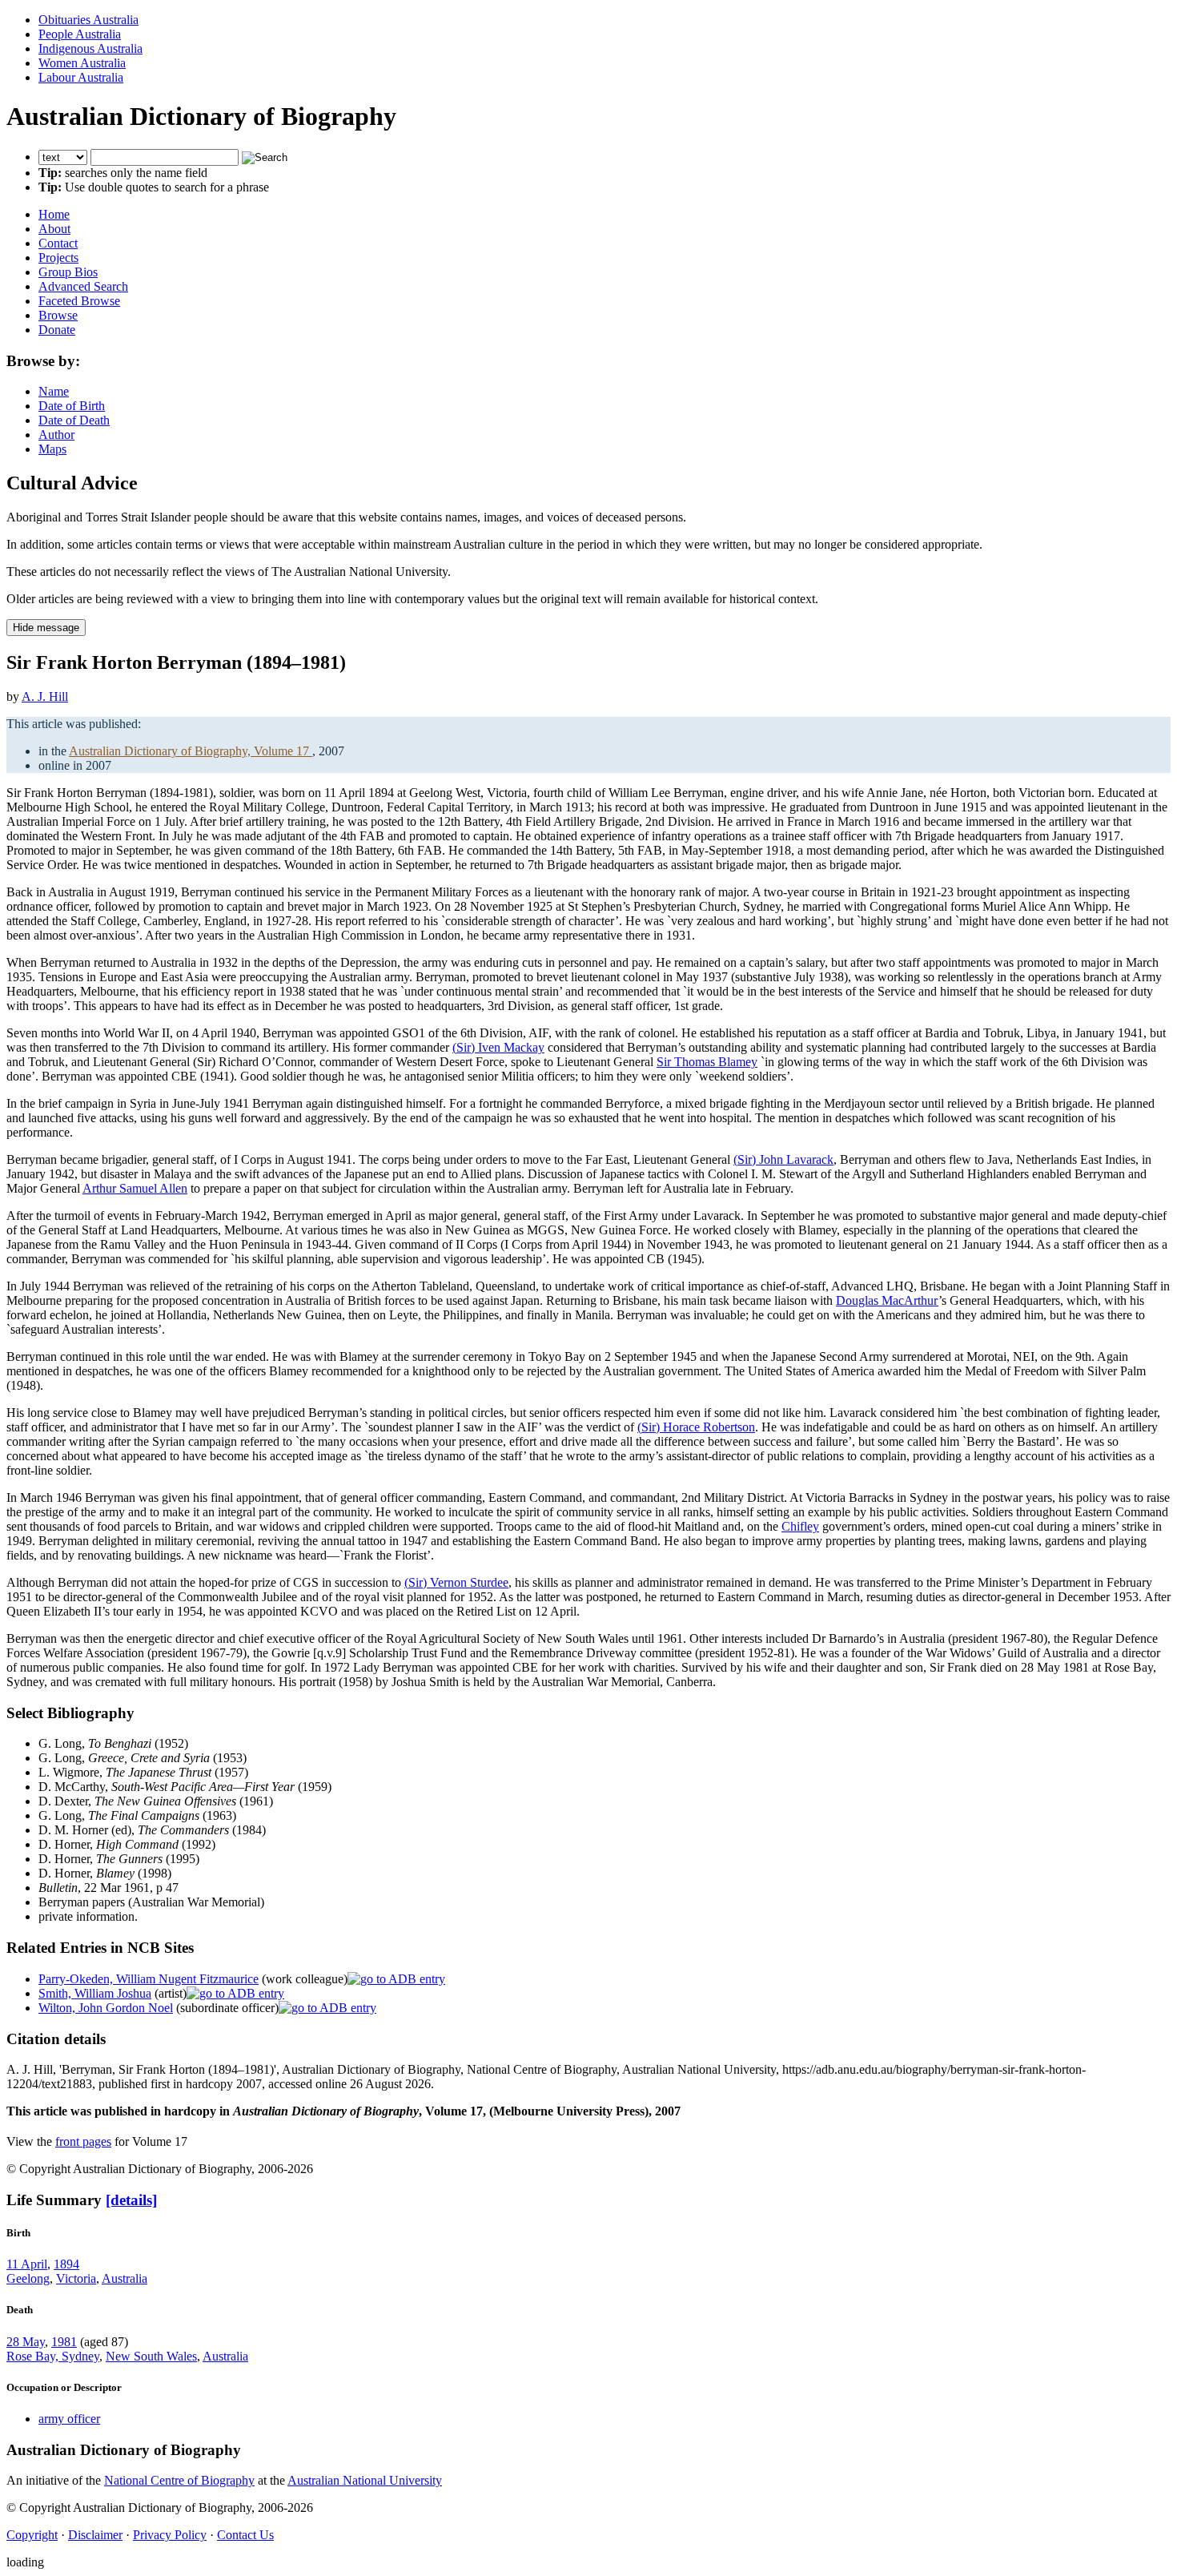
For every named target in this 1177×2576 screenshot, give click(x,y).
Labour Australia (81, 77)
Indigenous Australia (90, 48)
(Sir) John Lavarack (783, 1159)
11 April (27, 2264)
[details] (131, 2200)
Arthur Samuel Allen (135, 1188)
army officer (69, 2419)
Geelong (28, 2278)
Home (54, 214)
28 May (26, 2342)
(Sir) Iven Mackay (498, 1047)
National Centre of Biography (179, 2480)
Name (54, 391)
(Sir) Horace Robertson (696, 1427)
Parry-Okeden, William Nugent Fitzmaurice (149, 1979)
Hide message (46, 628)
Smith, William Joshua (95, 1993)
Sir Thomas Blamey (707, 1062)
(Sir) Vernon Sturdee (456, 1582)
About (54, 229)
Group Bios (68, 272)
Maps (52, 449)
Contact (58, 243)
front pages (83, 2141)
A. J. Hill (45, 696)
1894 (66, 2264)
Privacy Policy (170, 2535)
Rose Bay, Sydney (53, 2356)
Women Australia (82, 63)
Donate (57, 330)
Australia (125, 2278)
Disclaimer (95, 2535)
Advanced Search (83, 286)
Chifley (800, 1526)
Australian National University (365, 2480)
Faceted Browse (79, 301)
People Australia (80, 34)
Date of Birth (72, 406)
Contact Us (245, 2535)
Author (56, 435)
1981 (64, 2342)
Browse (58, 315)
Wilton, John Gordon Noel (106, 2008)
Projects (58, 258)
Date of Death (74, 420)
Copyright (32, 2535)
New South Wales (151, 2356)
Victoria (76, 2278)
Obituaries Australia (88, 20)
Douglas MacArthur (887, 1300)
